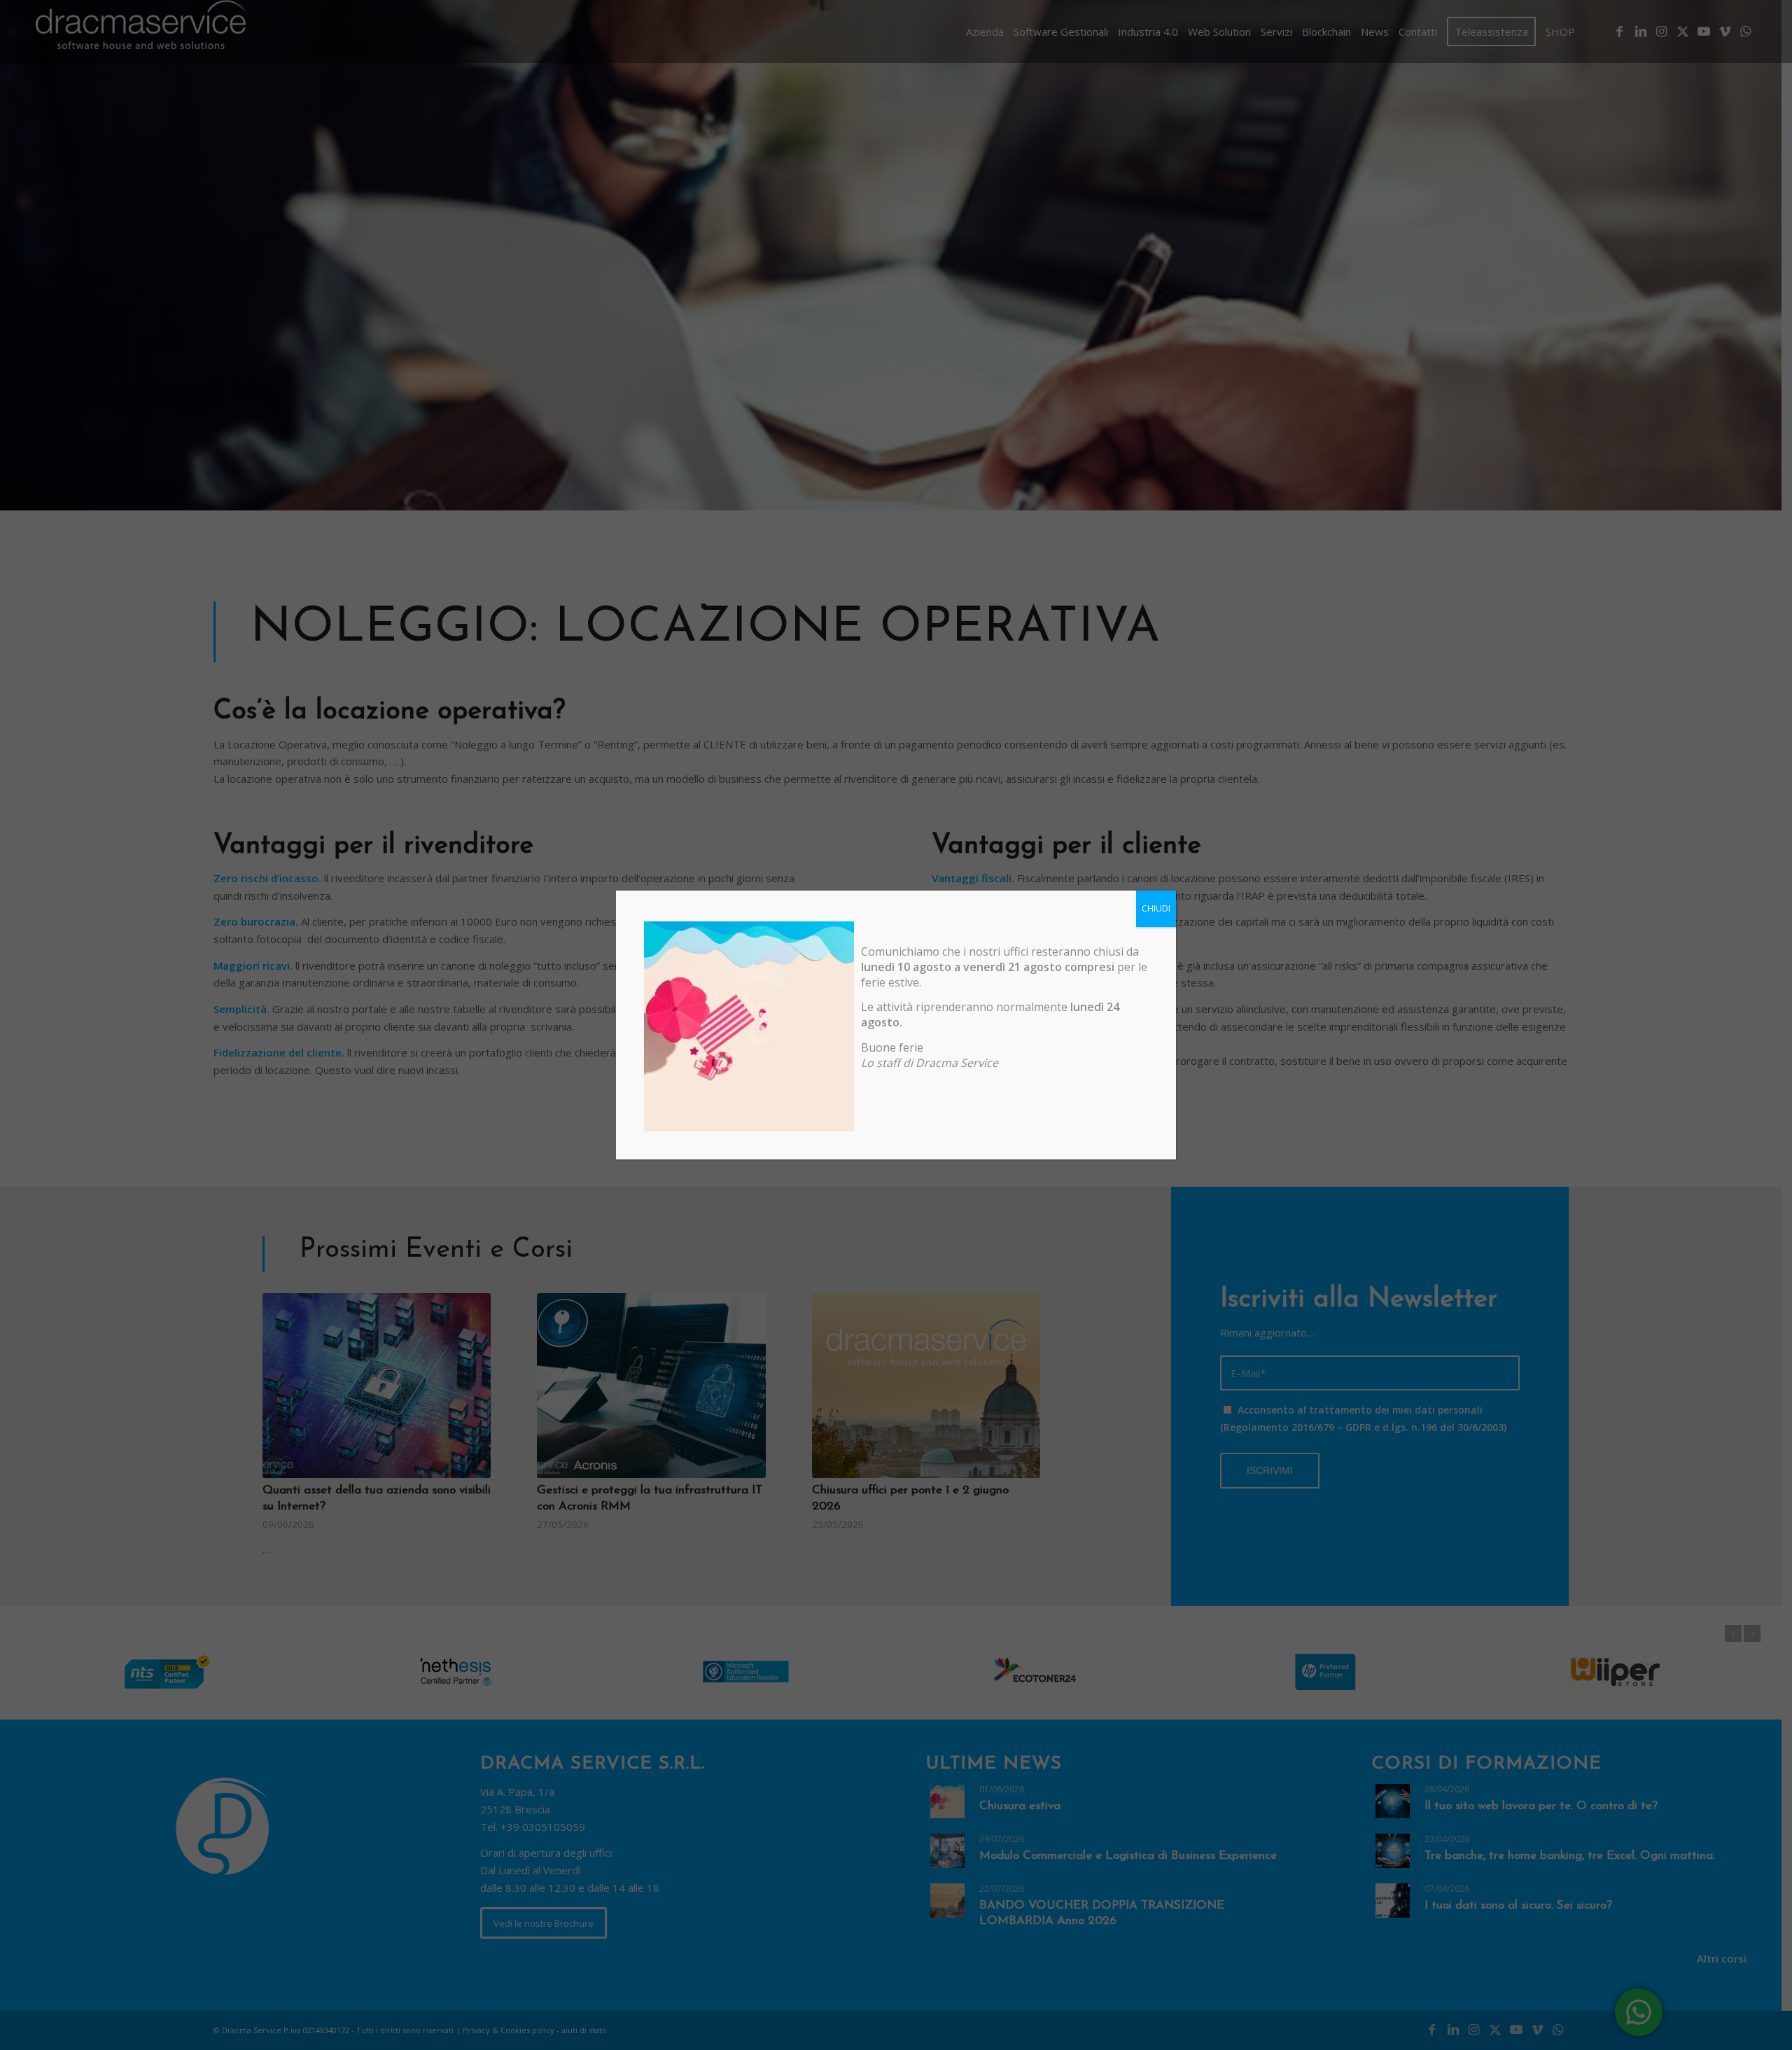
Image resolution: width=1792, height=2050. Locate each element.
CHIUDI (1156, 908)
